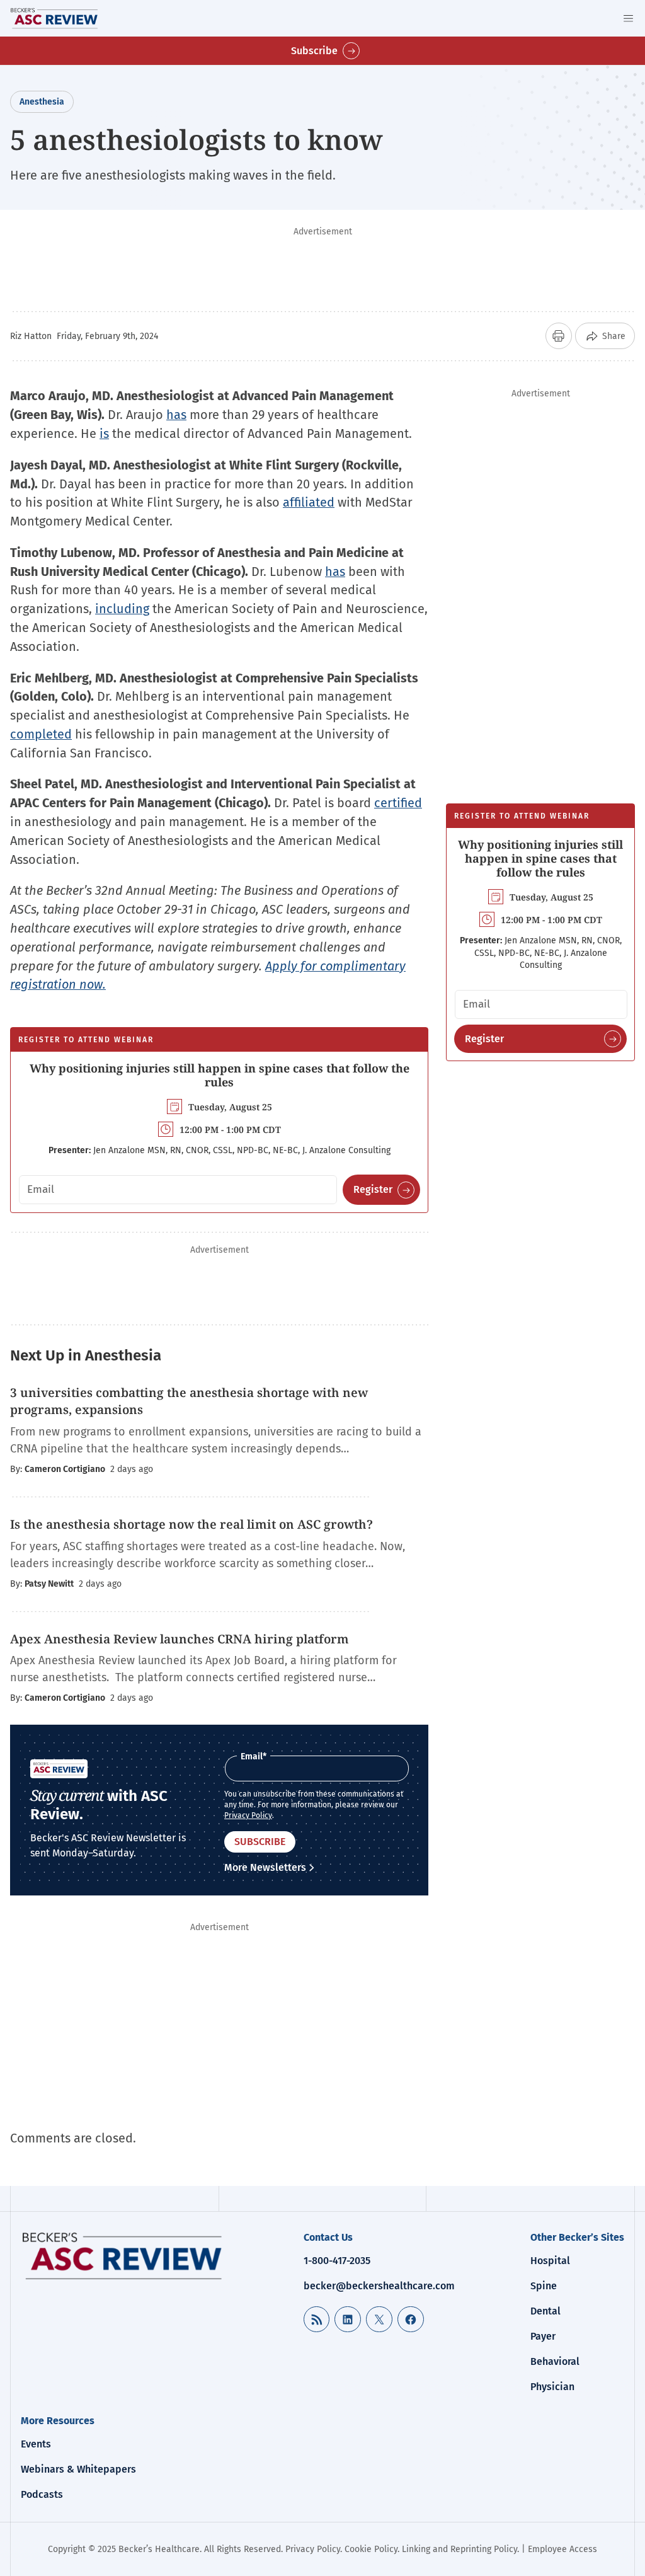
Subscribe (314, 51)
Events (36, 2444)
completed (41, 734)
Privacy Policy (248, 1815)
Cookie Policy (371, 2549)
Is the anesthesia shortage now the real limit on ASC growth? (191, 1524)
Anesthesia (42, 102)
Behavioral (555, 2361)
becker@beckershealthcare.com (379, 2286)
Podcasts (42, 2494)
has (176, 415)
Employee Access (562, 2549)
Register (373, 1189)
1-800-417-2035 (337, 2261)
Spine (544, 2286)
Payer (543, 2336)
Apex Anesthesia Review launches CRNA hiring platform (180, 1639)
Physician (552, 2387)
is (104, 434)
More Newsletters (265, 1867)
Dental (545, 2311)
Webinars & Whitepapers (78, 2469)
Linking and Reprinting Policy (459, 2549)
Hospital (550, 2261)
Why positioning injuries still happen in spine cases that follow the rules (220, 1075)
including (122, 609)
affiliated (309, 502)
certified (398, 803)
